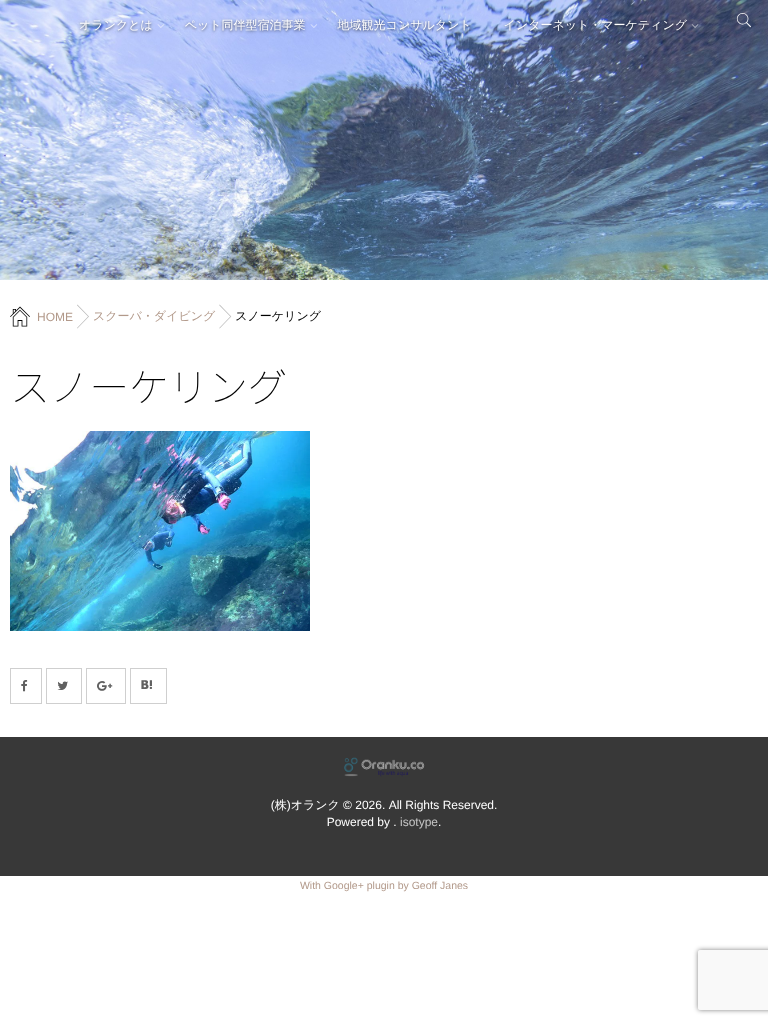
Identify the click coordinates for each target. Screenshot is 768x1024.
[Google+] (106, 686)
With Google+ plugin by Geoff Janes (384, 886)
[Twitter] (64, 686)
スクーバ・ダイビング (154, 316)
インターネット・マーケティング (595, 25)
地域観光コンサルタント (405, 25)
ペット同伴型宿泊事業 (245, 25)
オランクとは (116, 25)
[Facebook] (26, 686)
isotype (419, 822)
